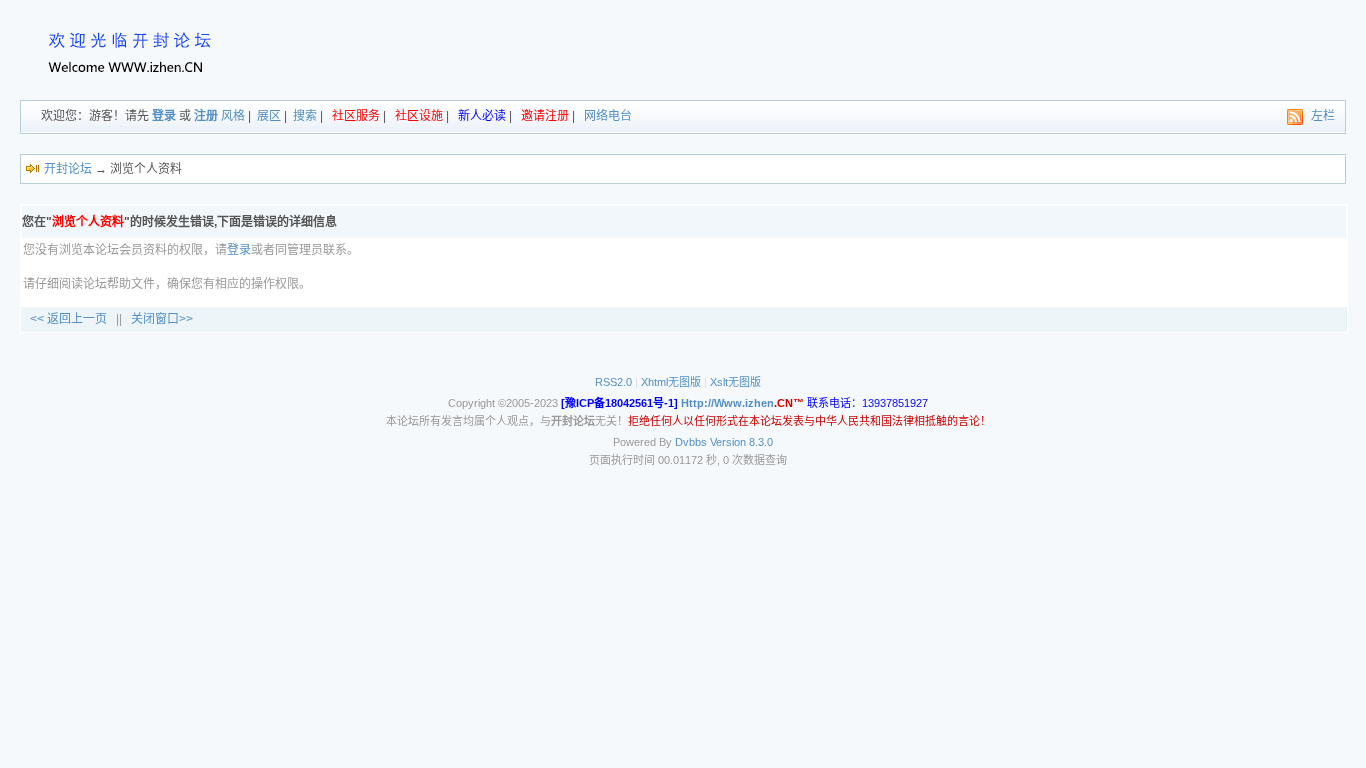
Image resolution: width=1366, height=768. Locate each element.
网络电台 (608, 116)
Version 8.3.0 (741, 442)
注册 (206, 116)
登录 (164, 116)
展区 (269, 116)
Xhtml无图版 (671, 382)
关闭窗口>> (162, 319)
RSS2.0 (613, 382)
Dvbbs (691, 442)
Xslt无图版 (735, 382)
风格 (233, 116)
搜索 (305, 116)
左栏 (1323, 116)
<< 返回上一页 (68, 319)
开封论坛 (68, 169)
